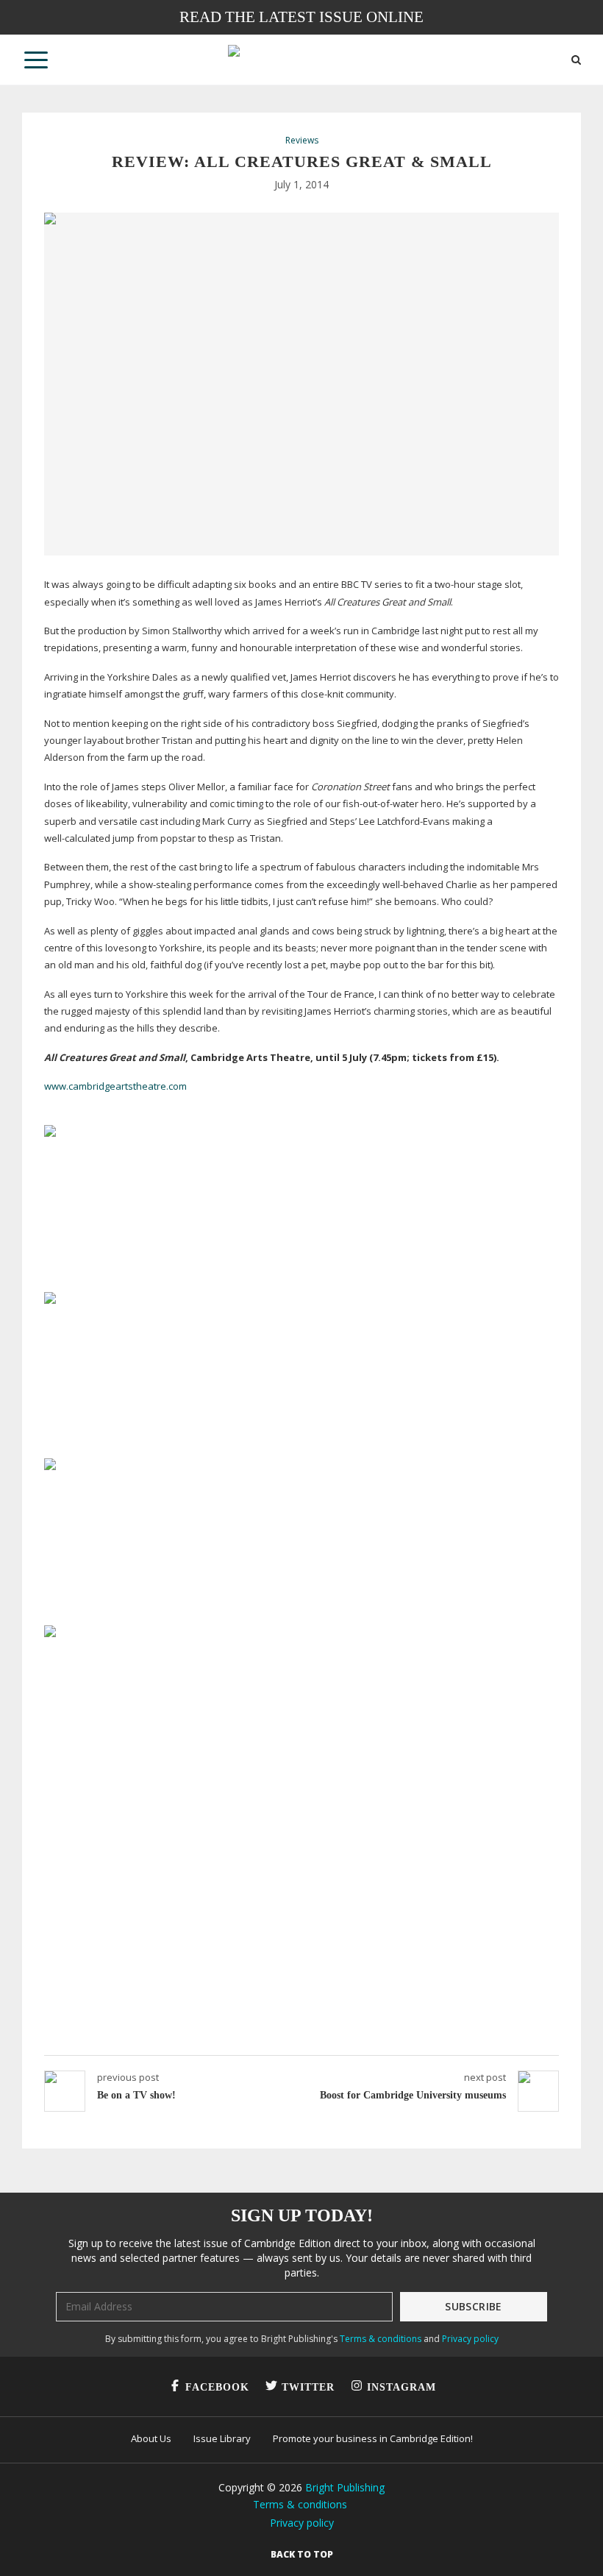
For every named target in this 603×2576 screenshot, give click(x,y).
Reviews (302, 141)
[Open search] (576, 60)
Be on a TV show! (136, 2095)
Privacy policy (470, 2339)
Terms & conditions (381, 2339)
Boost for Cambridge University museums (413, 2095)
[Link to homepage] (301, 60)
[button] (36, 60)
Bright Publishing (345, 2487)
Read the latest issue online (301, 17)
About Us (151, 2438)
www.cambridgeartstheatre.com (115, 1086)
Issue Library (222, 2438)
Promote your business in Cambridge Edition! (373, 2438)
